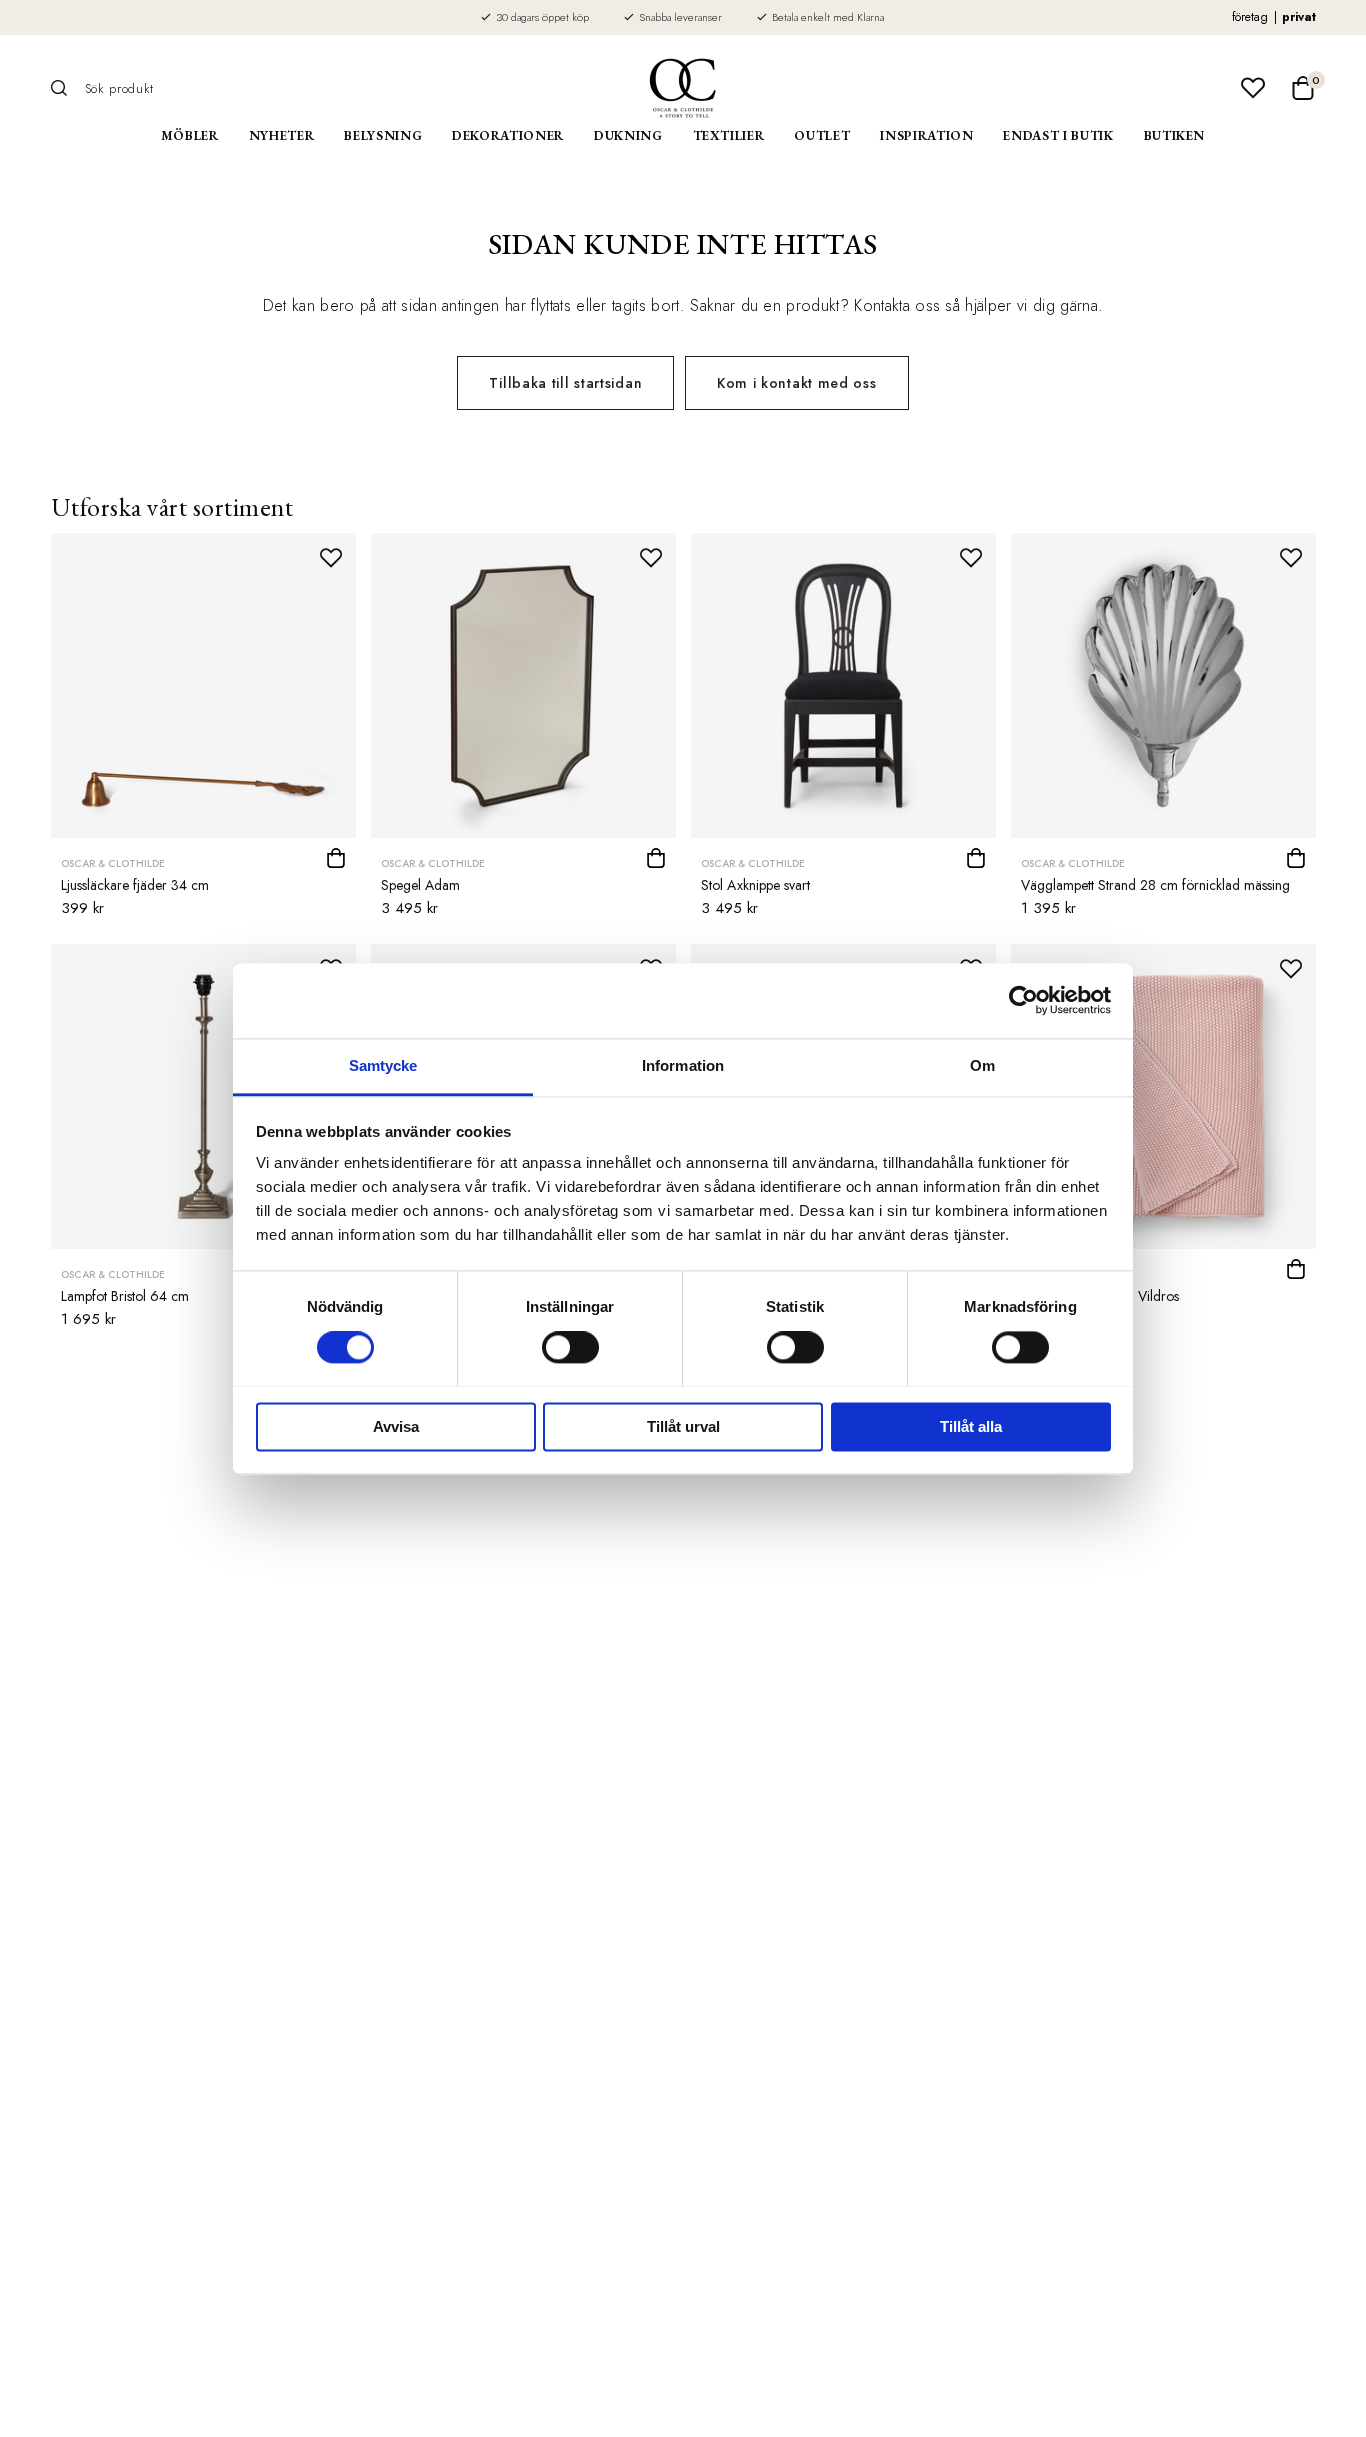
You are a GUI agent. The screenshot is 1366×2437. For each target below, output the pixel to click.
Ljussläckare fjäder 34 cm (135, 885)
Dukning (628, 135)
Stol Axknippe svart (755, 885)
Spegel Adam (420, 885)
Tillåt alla (971, 1426)
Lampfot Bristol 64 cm (125, 1296)
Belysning (383, 135)
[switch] (570, 1347)
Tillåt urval (683, 1426)
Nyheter (282, 135)
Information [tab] (683, 1065)
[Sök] (66, 88)
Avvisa (396, 1426)
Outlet (822, 135)
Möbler (190, 135)
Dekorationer (508, 135)
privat (1299, 17)
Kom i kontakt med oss (797, 383)
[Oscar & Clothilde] (682, 88)
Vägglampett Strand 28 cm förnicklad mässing (1155, 885)
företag (1250, 17)
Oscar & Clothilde (113, 863)
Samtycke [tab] (383, 1065)
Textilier (729, 135)
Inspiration (926, 135)
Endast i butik (1058, 135)
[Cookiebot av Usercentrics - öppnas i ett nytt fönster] (1023, 1000)
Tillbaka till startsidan (565, 383)
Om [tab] (982, 1065)
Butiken (1175, 135)
